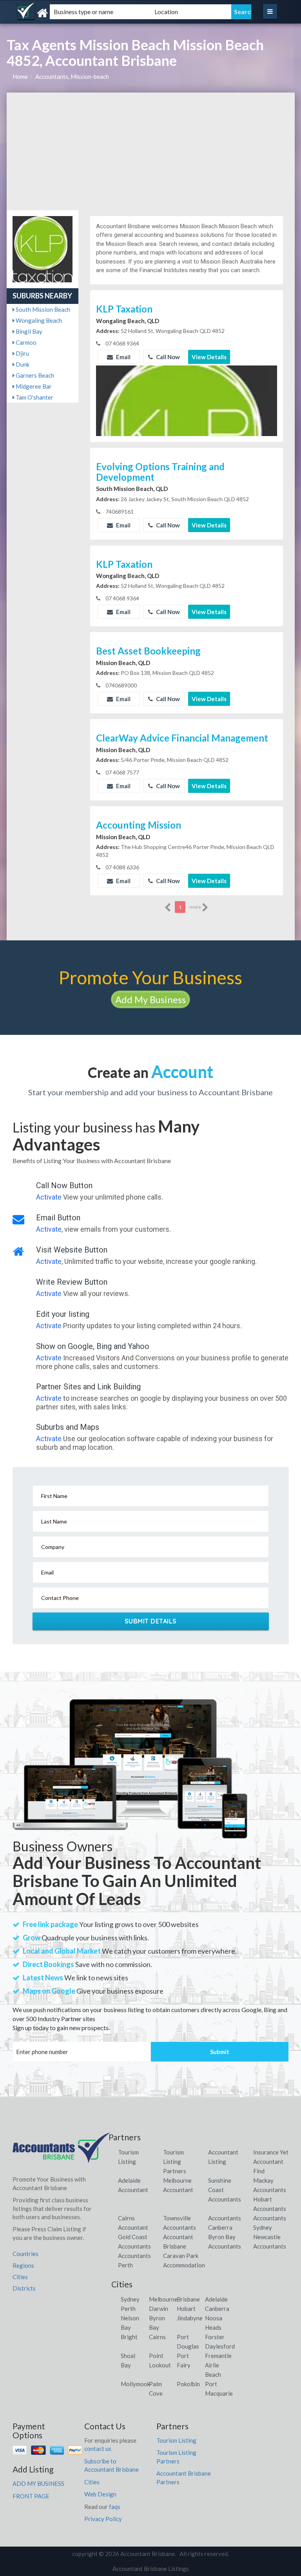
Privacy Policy (103, 2519)
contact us (98, 2449)
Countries (25, 2254)
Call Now (167, 357)
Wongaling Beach (38, 320)
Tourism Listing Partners (175, 2162)
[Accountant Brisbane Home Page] (62, 2151)
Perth (128, 2309)
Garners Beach (34, 375)
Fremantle (218, 2356)
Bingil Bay (28, 331)
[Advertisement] (151, 151)
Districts (24, 2288)
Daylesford (220, 2346)
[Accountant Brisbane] (58, 13)
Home (20, 76)
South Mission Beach (42, 309)
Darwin (159, 2309)
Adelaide (216, 2299)
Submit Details (151, 1621)
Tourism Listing (176, 2440)
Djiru (22, 353)
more (196, 907)
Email (123, 357)
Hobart (186, 2309)
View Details (209, 357)
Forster (215, 2337)
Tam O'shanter (34, 397)
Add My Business (150, 999)
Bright (129, 2337)
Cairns (157, 2337)
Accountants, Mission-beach (72, 76)
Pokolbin (188, 2384)
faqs (115, 2507)
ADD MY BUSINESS (38, 2483)
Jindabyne (190, 2318)
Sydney (130, 2299)
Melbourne (163, 2299)
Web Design (100, 2494)
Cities (20, 2277)
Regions (23, 2265)
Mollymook (135, 2384)
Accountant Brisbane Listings (151, 2569)
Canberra (217, 2309)
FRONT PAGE (31, 2496)
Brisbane (188, 2299)
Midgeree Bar (33, 386)
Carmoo (25, 342)
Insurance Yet (271, 2152)
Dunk (22, 364)
